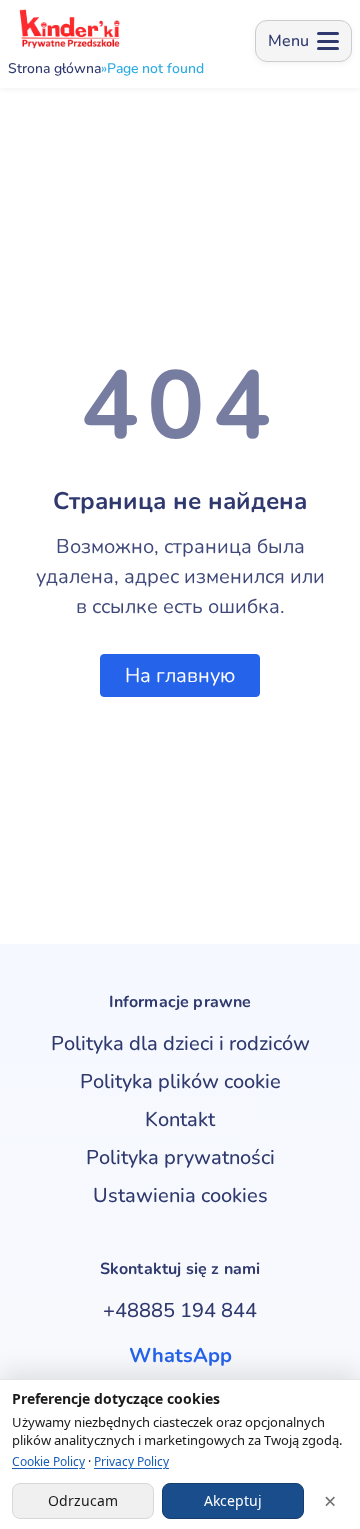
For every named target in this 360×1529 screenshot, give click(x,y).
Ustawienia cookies (180, 1195)
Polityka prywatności (180, 1157)
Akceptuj (233, 1500)
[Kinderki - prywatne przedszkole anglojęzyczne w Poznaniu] (68, 29)
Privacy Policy (131, 1461)
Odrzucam (83, 1500)
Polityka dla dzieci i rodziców (180, 1043)
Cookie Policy (48, 1461)
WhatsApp (180, 1355)
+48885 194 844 (180, 1310)
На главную (180, 675)
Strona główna (54, 69)
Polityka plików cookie (180, 1081)
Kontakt (180, 1119)
